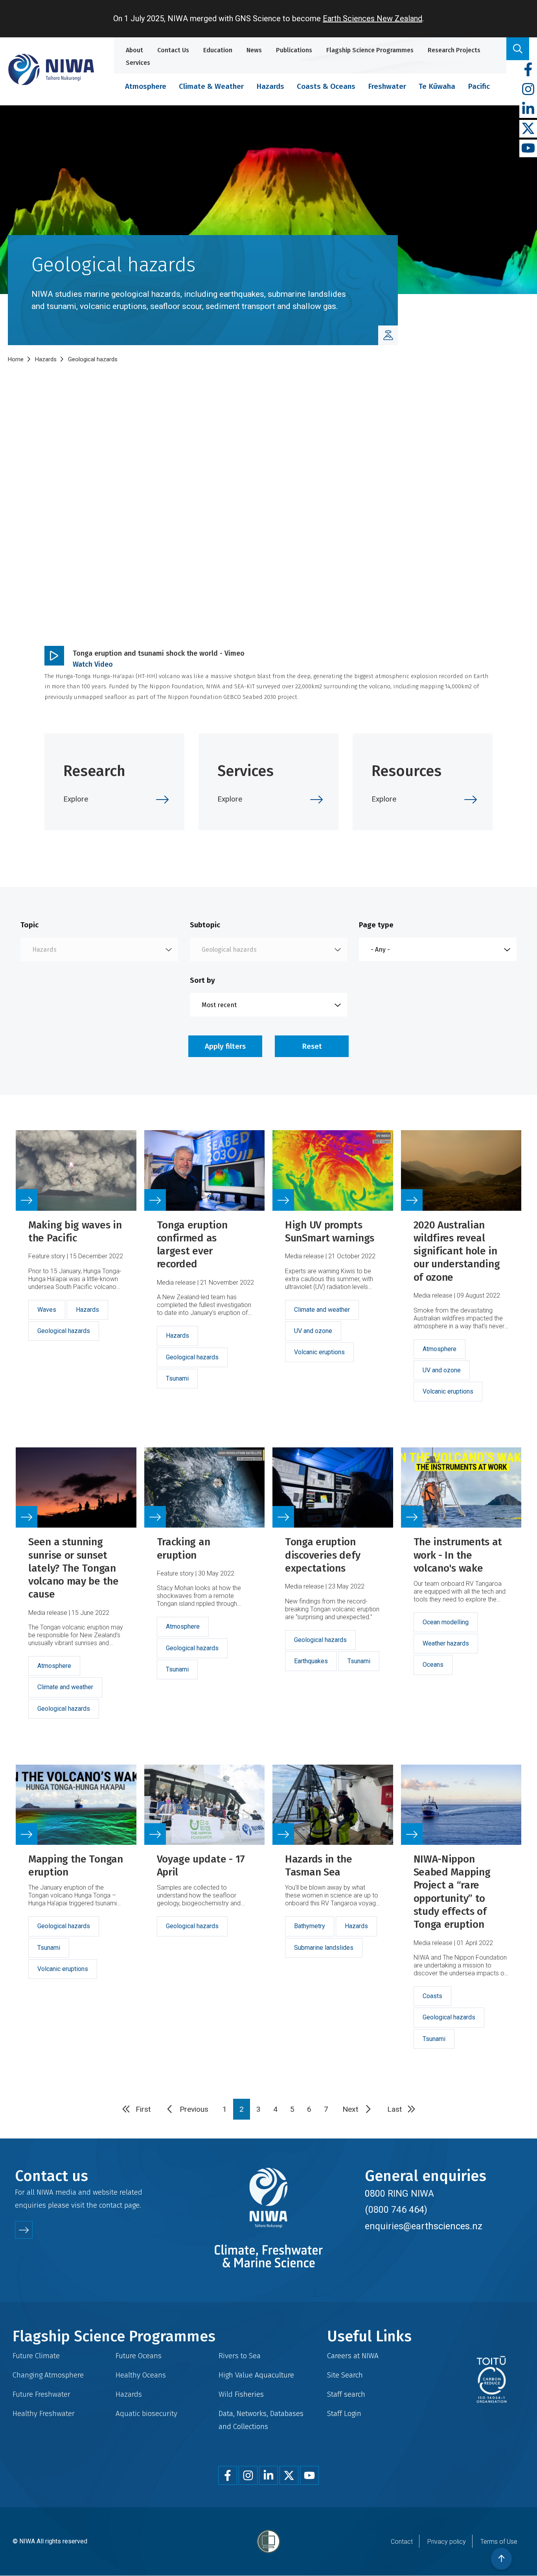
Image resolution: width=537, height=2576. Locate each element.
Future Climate (36, 2356)
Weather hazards (446, 1643)
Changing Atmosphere (48, 2375)
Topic (29, 925)
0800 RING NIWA (399, 2194)
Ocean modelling (446, 1622)
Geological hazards (64, 1331)
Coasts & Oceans (326, 86)
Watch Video (93, 664)
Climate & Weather (211, 86)
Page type (376, 925)
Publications (294, 50)
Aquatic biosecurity (146, 2413)
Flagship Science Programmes (370, 50)
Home (16, 359)
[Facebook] (528, 70)
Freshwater (387, 86)
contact (111, 2205)
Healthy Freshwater (44, 2413)
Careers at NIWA (353, 2356)
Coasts (432, 1996)
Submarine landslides (324, 1948)
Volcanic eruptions (319, 1352)
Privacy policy (447, 2542)
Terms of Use (499, 2542)
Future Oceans (139, 2356)
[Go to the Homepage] (51, 69)
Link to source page (76, 1275)
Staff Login (344, 2413)
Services (138, 63)
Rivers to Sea (240, 2356)
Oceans (433, 1665)
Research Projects (454, 50)
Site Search (345, 2375)
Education (218, 50)
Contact (402, 2542)
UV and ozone (313, 1331)
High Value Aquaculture (256, 2375)
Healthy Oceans (141, 2375)
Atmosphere (146, 86)
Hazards (270, 86)
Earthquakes (311, 1661)
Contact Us (173, 50)
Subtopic (205, 925)
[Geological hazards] (388, 335)
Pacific (479, 86)
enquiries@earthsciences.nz (424, 2226)
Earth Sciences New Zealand (372, 18)
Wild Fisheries (241, 2394)
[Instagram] (528, 89)
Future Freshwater (41, 2394)
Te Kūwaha (437, 86)
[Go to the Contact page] (24, 2230)
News (254, 50)
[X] (528, 129)
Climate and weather (322, 1310)
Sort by (202, 980)
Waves (47, 1310)
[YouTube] (528, 148)
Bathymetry (310, 1926)
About (134, 50)
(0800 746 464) (396, 2210)
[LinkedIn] (528, 109)
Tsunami (177, 1378)
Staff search (346, 2394)
